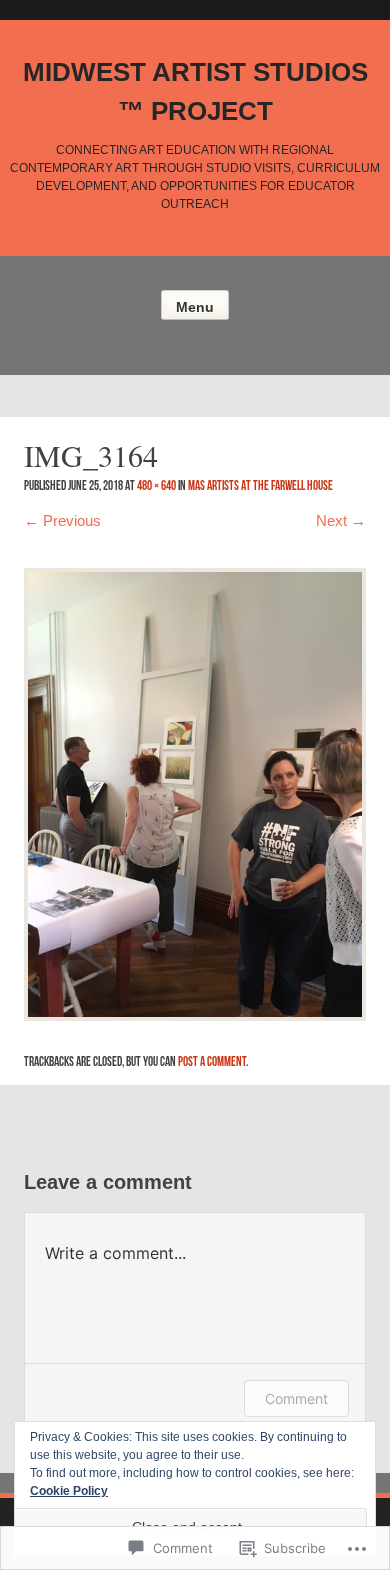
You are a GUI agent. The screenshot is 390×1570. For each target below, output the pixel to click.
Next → (341, 520)
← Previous (62, 520)
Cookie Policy (69, 1491)
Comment (296, 1398)
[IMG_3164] (195, 792)
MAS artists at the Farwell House (260, 485)
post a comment (212, 1061)
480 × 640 (156, 485)
